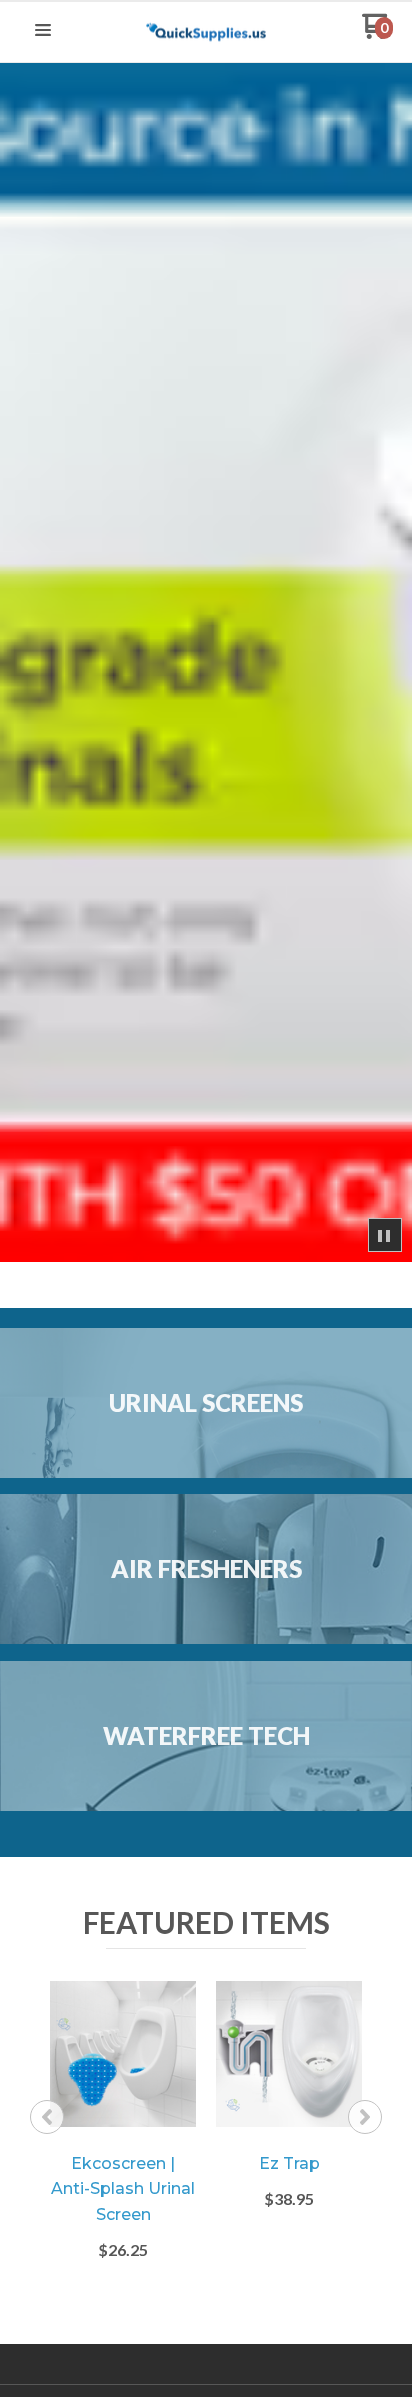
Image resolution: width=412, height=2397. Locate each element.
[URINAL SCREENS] (206, 1471)
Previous (47, 2117)
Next (365, 2117)
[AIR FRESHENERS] (206, 1637)
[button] (43, 31)
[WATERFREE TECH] (206, 1804)
